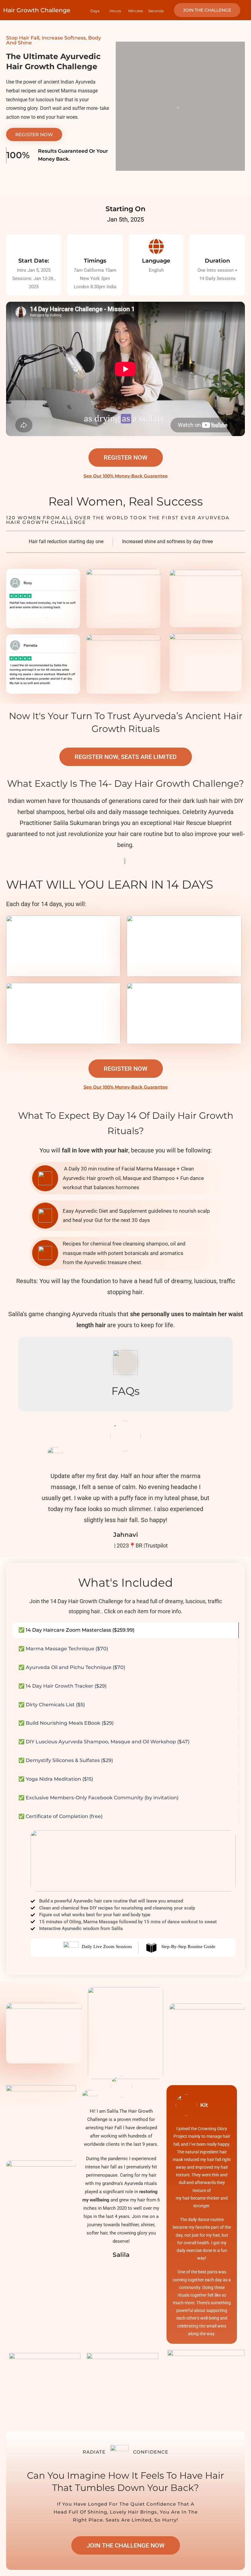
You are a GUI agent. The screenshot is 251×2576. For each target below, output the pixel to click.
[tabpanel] (125, 1893)
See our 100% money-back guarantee (126, 476)
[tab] (125, 1630)
